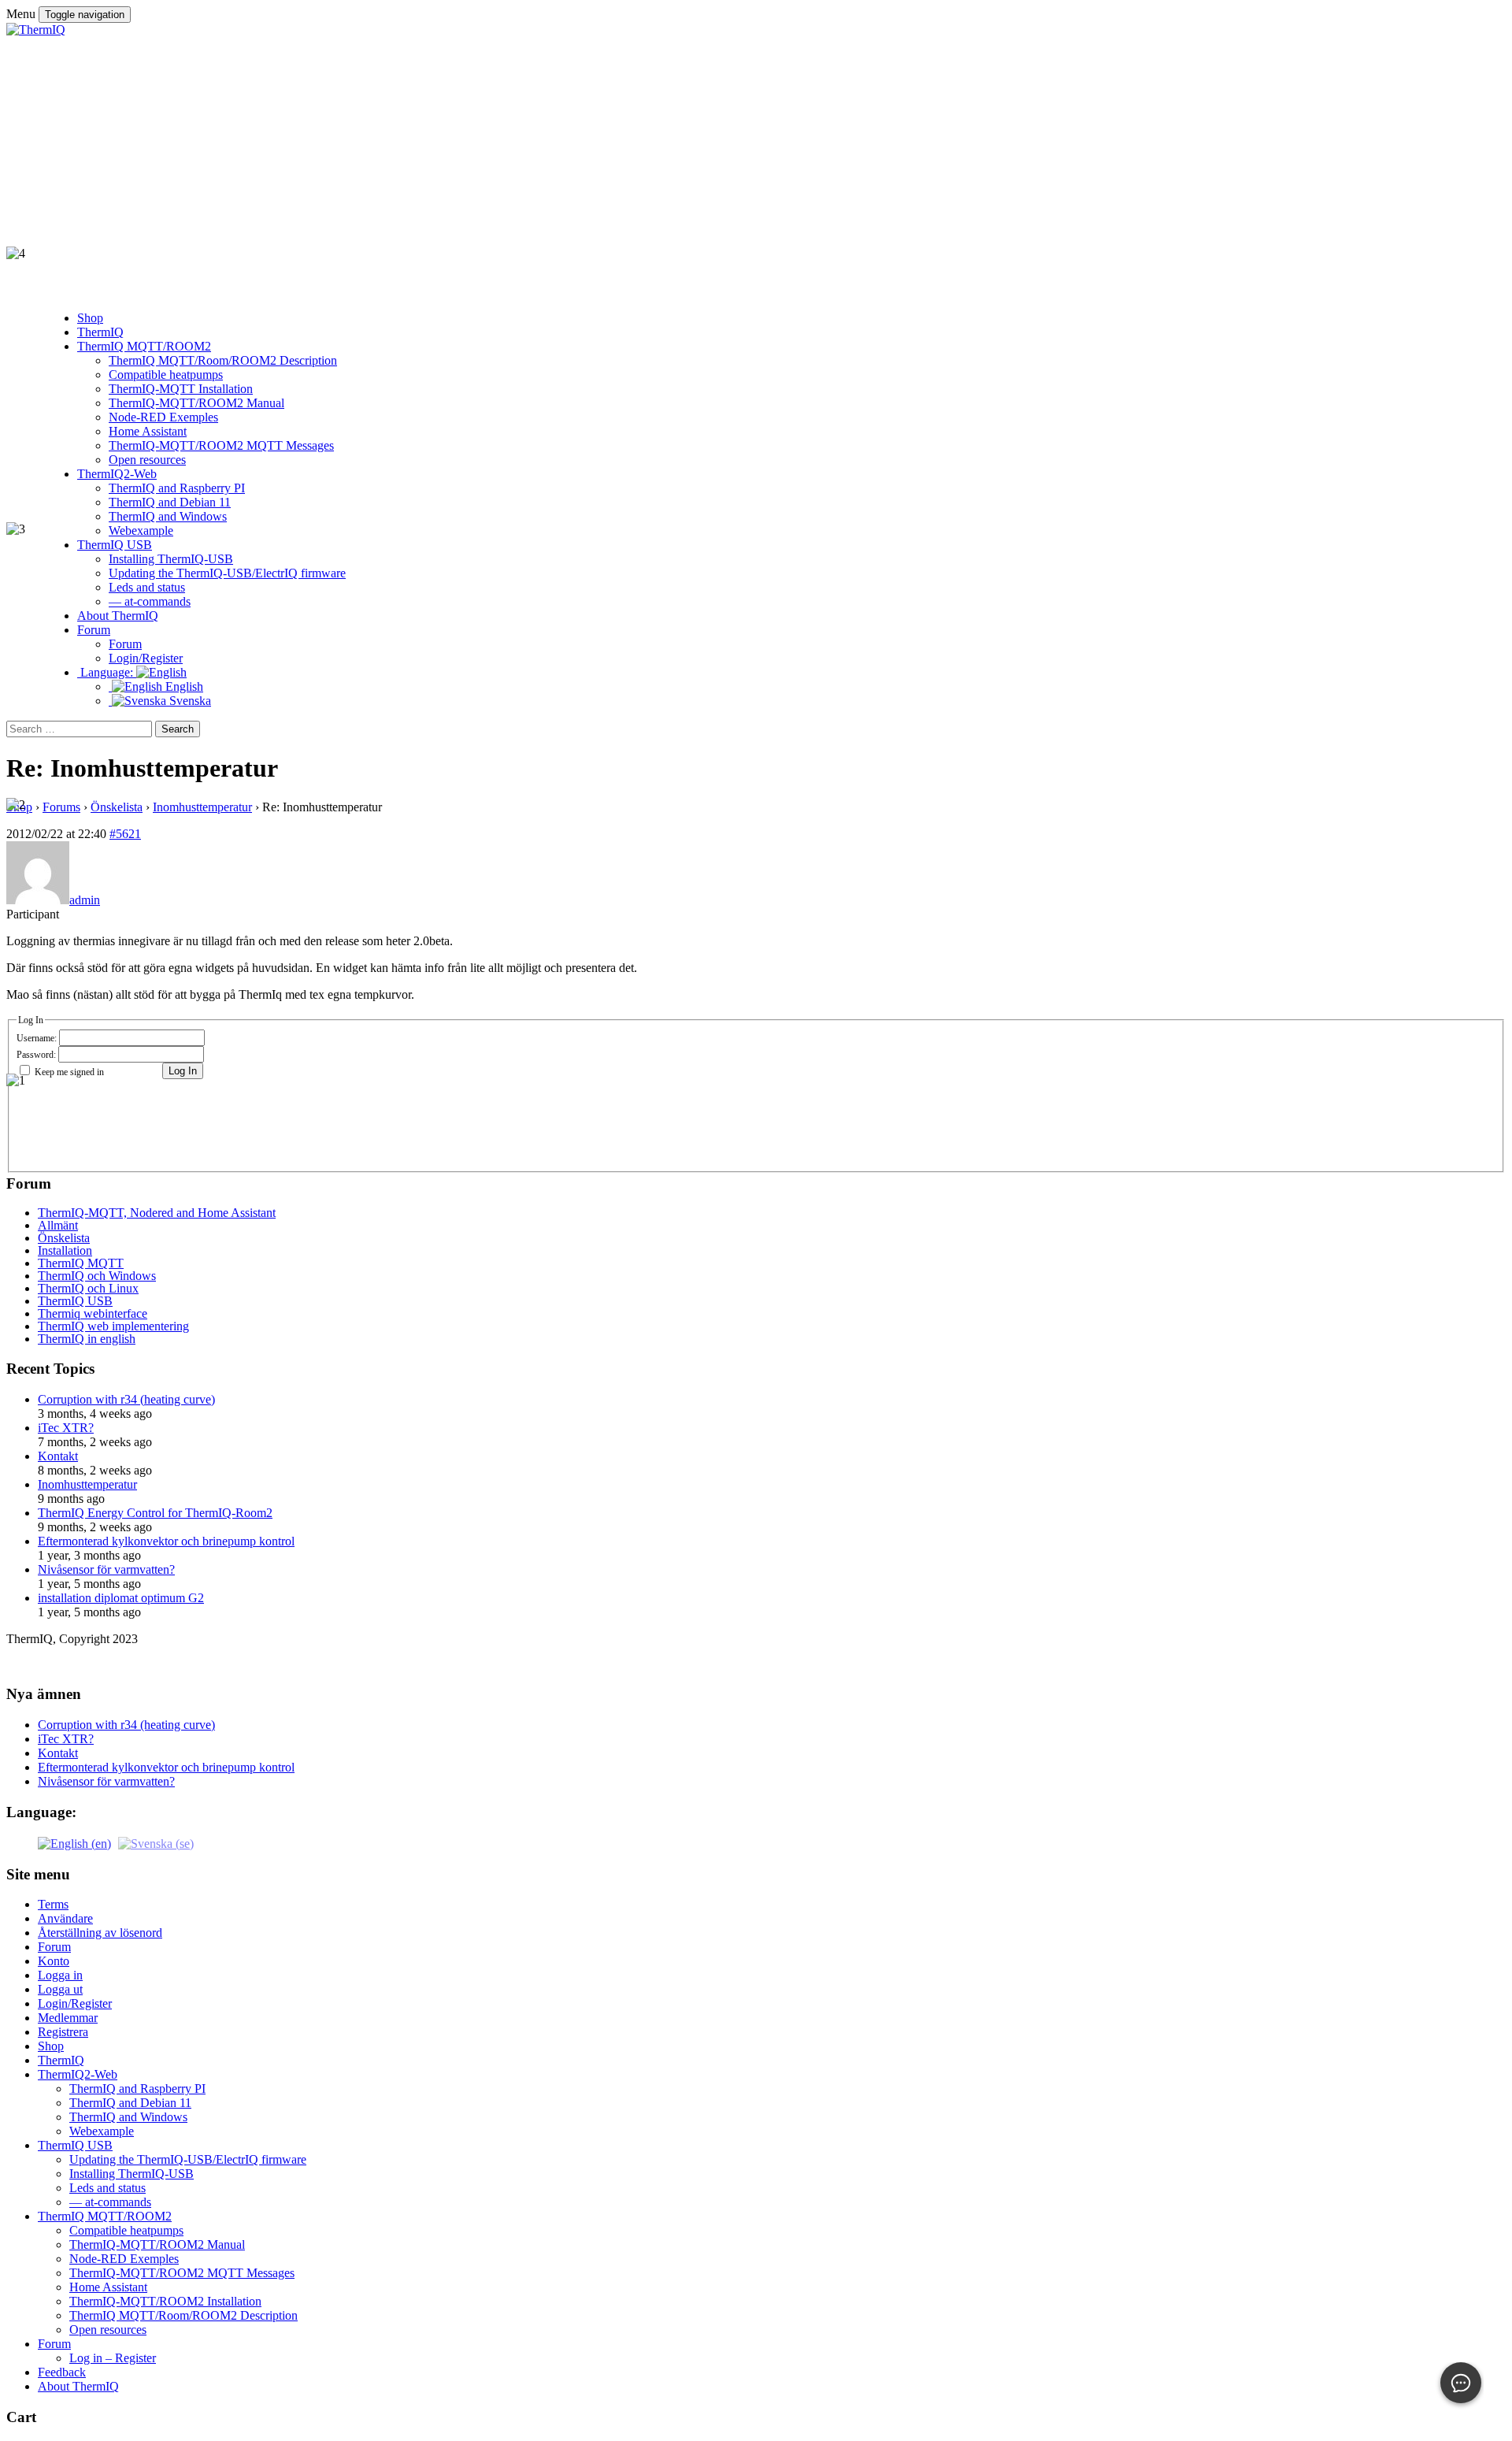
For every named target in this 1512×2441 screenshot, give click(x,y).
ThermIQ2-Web (78, 2074)
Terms (53, 1904)
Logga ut (60, 1989)
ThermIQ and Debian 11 (130, 2103)
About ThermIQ (78, 2386)
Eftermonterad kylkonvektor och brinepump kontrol (166, 1541)
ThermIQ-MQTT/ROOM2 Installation (165, 2301)
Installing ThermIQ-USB (132, 2174)
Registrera (63, 2032)
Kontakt (58, 1456)
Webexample (102, 2131)
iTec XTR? (66, 1428)
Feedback (62, 2372)
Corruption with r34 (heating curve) (126, 1399)
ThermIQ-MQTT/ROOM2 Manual (157, 2244)
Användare (65, 1918)
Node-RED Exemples (124, 2259)
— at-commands (110, 2202)
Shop (51, 2046)
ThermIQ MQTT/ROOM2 (105, 2216)
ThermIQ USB (75, 2145)
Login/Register (75, 2003)
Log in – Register (113, 2358)
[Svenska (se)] (156, 1843)
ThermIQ (61, 2060)
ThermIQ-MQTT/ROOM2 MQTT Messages (182, 2273)
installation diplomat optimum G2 (121, 1598)
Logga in (60, 1975)
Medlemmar (68, 2018)
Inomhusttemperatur (87, 1484)
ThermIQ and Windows (128, 2117)
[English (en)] (74, 1843)
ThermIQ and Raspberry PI (137, 2089)
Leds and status (107, 2188)
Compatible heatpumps (126, 2230)
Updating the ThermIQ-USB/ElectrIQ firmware (188, 2159)
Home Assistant (108, 2287)
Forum (54, 1947)
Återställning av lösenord (100, 1933)
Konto (54, 1961)
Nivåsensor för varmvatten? (106, 1569)
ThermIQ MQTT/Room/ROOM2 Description (183, 2315)
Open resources (108, 2330)
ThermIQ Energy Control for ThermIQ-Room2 (155, 1513)
